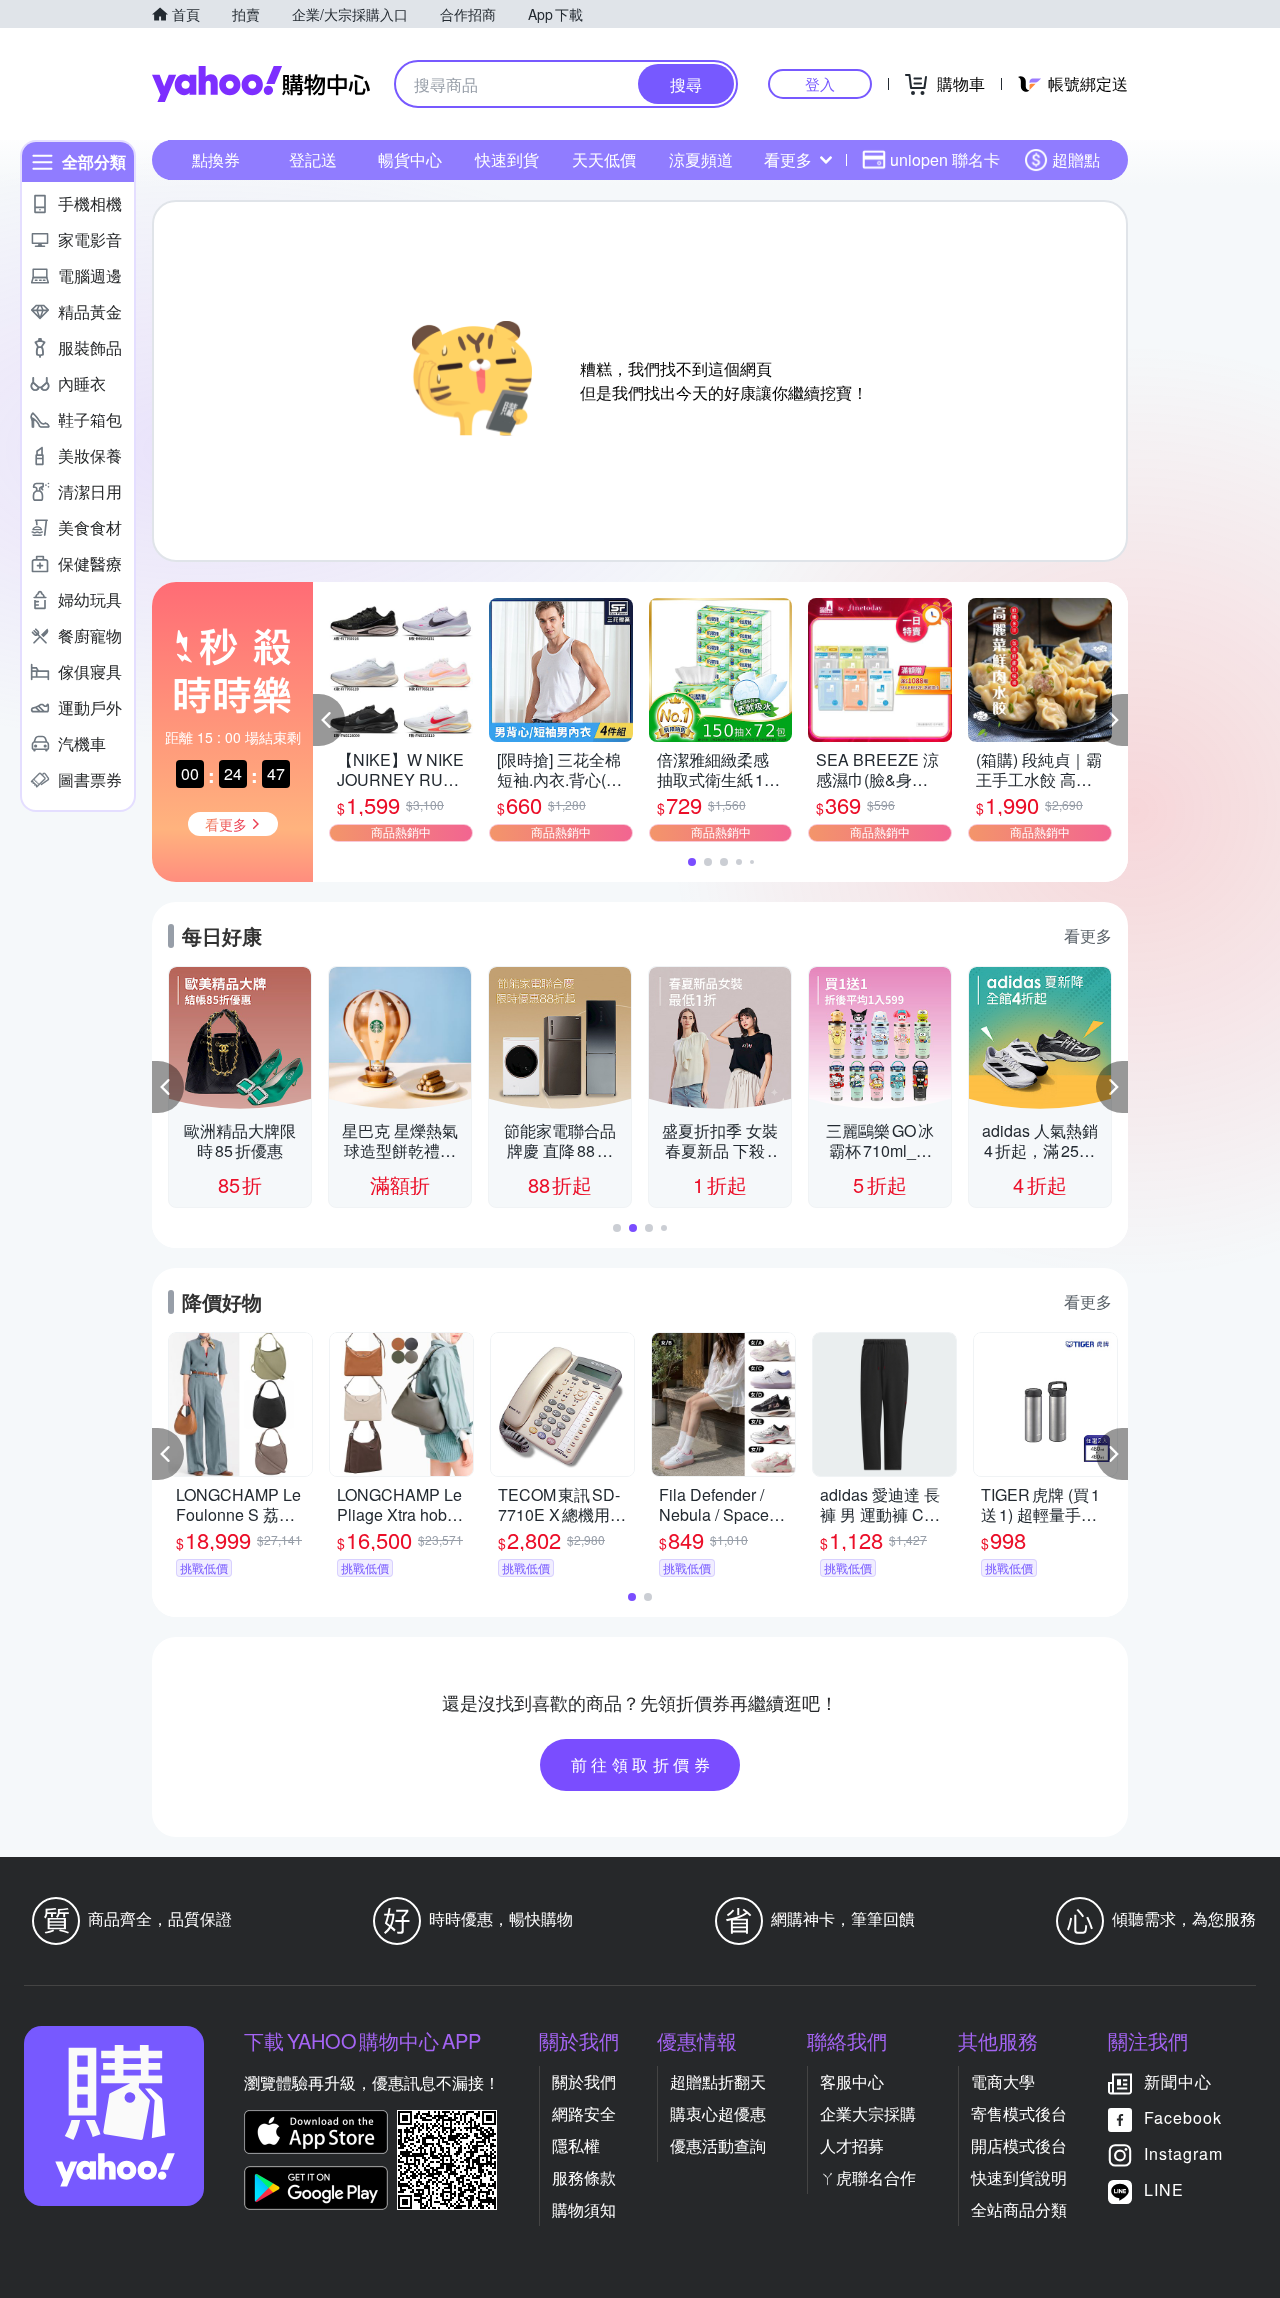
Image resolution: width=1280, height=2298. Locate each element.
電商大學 (1003, 2081)
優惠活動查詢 (718, 2145)
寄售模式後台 (1019, 2113)
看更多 (788, 159)
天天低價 (604, 159)
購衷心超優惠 (718, 2113)
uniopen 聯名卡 (945, 159)
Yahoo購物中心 (261, 84)
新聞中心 (1178, 2081)
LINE (1164, 2189)
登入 (820, 83)
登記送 (313, 159)
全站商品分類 (1019, 2209)
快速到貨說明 (1019, 2177)
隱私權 (576, 2145)
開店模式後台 (1019, 2145)
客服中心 (852, 2081)
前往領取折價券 (643, 1764)
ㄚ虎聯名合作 (868, 2177)
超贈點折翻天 (718, 2081)
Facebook (1183, 2117)
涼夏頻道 (701, 159)
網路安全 (584, 2113)
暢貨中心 (410, 159)
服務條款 (584, 2177)
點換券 (216, 159)
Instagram (1183, 2153)
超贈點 (1076, 159)
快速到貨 (507, 159)
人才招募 (852, 2145)
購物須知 (584, 2209)
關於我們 (584, 2081)
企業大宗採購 (868, 2113)
